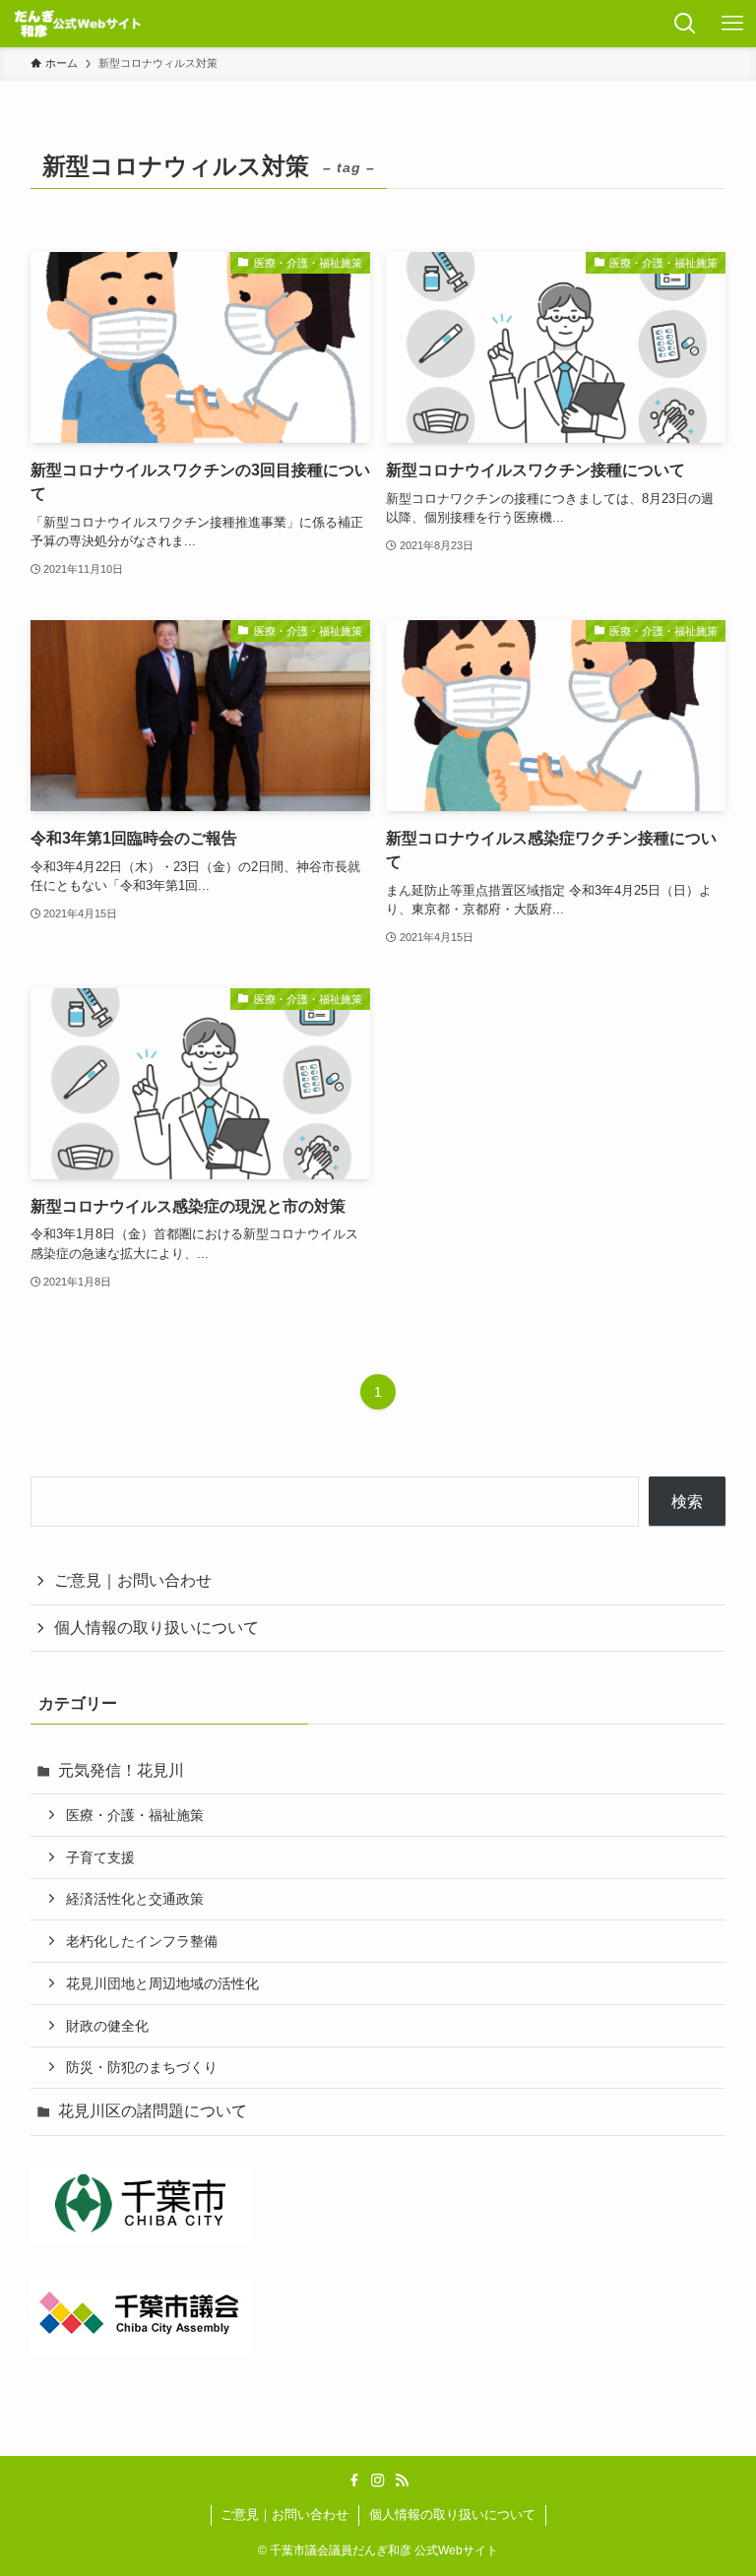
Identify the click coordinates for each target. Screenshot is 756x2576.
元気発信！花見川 (121, 1770)
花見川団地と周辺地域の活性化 (162, 1983)
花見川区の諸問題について (153, 2111)
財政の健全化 (107, 2026)
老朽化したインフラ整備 (142, 1941)
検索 (687, 1502)
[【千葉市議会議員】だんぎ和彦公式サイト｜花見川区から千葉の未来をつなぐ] (78, 24)
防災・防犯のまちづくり (142, 2067)
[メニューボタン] (732, 24)
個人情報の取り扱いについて (157, 1628)
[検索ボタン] (685, 24)
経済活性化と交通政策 (135, 1899)
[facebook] (354, 2481)
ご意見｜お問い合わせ (133, 1580)
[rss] (402, 2481)
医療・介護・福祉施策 (135, 1815)
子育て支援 (100, 1857)
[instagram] (378, 2481)
